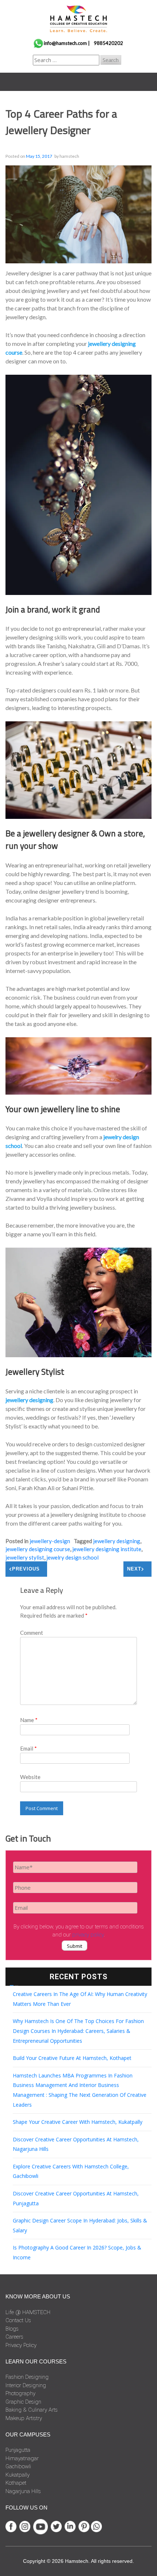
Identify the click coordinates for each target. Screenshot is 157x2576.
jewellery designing (29, 1400)
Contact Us (18, 2320)
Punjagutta (18, 2450)
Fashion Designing (27, 2377)
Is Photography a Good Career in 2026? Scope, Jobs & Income (77, 2252)
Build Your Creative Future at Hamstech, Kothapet (72, 2058)
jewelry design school (72, 1557)
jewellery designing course (38, 1549)
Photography (20, 2393)
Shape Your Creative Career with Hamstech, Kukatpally (78, 2122)
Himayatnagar (22, 2458)
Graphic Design (23, 2402)
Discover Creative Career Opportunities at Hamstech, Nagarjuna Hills (76, 2144)
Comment (32, 1633)
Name (29, 1720)
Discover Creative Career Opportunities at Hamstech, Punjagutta (76, 2198)
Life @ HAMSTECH (28, 2312)
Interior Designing (26, 2385)
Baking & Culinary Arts (32, 2410)
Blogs (12, 2329)
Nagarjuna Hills (23, 2491)
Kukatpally (18, 2475)
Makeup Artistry (24, 2418)
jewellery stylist (25, 1557)
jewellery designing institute (107, 1549)
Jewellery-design (50, 1541)
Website (30, 1777)
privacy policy (88, 1935)
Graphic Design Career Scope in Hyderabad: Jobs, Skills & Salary (80, 2225)
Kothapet (16, 2483)
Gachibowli (18, 2466)
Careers (14, 2337)
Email (28, 1748)
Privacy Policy (21, 2345)
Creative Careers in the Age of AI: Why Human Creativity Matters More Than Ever (80, 1999)
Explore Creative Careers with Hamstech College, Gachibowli (71, 2171)
